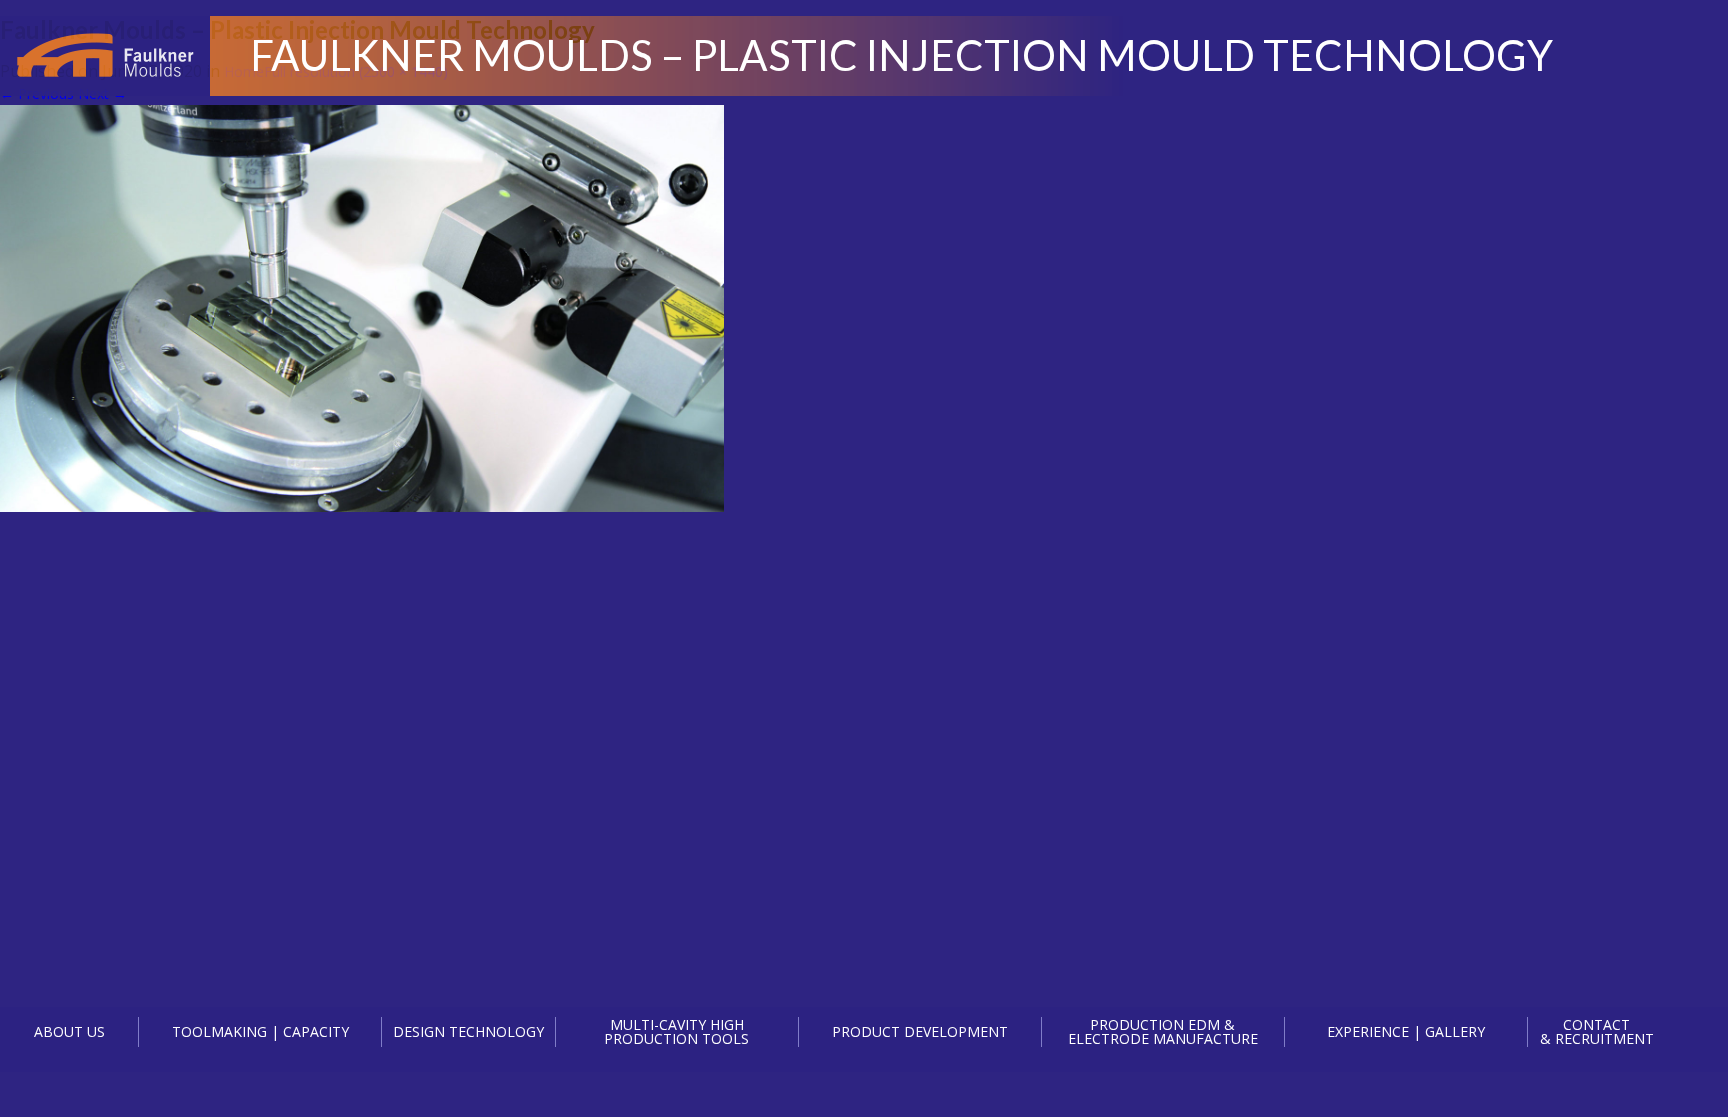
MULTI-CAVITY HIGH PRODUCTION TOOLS (676, 1032)
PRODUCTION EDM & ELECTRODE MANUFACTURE (1163, 1032)
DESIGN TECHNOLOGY (468, 1031)
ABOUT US (69, 1031)
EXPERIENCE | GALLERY (1406, 1031)
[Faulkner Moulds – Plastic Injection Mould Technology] (362, 506)
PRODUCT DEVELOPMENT (920, 1031)
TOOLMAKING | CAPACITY (260, 1031)
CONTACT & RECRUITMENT (1597, 1032)
